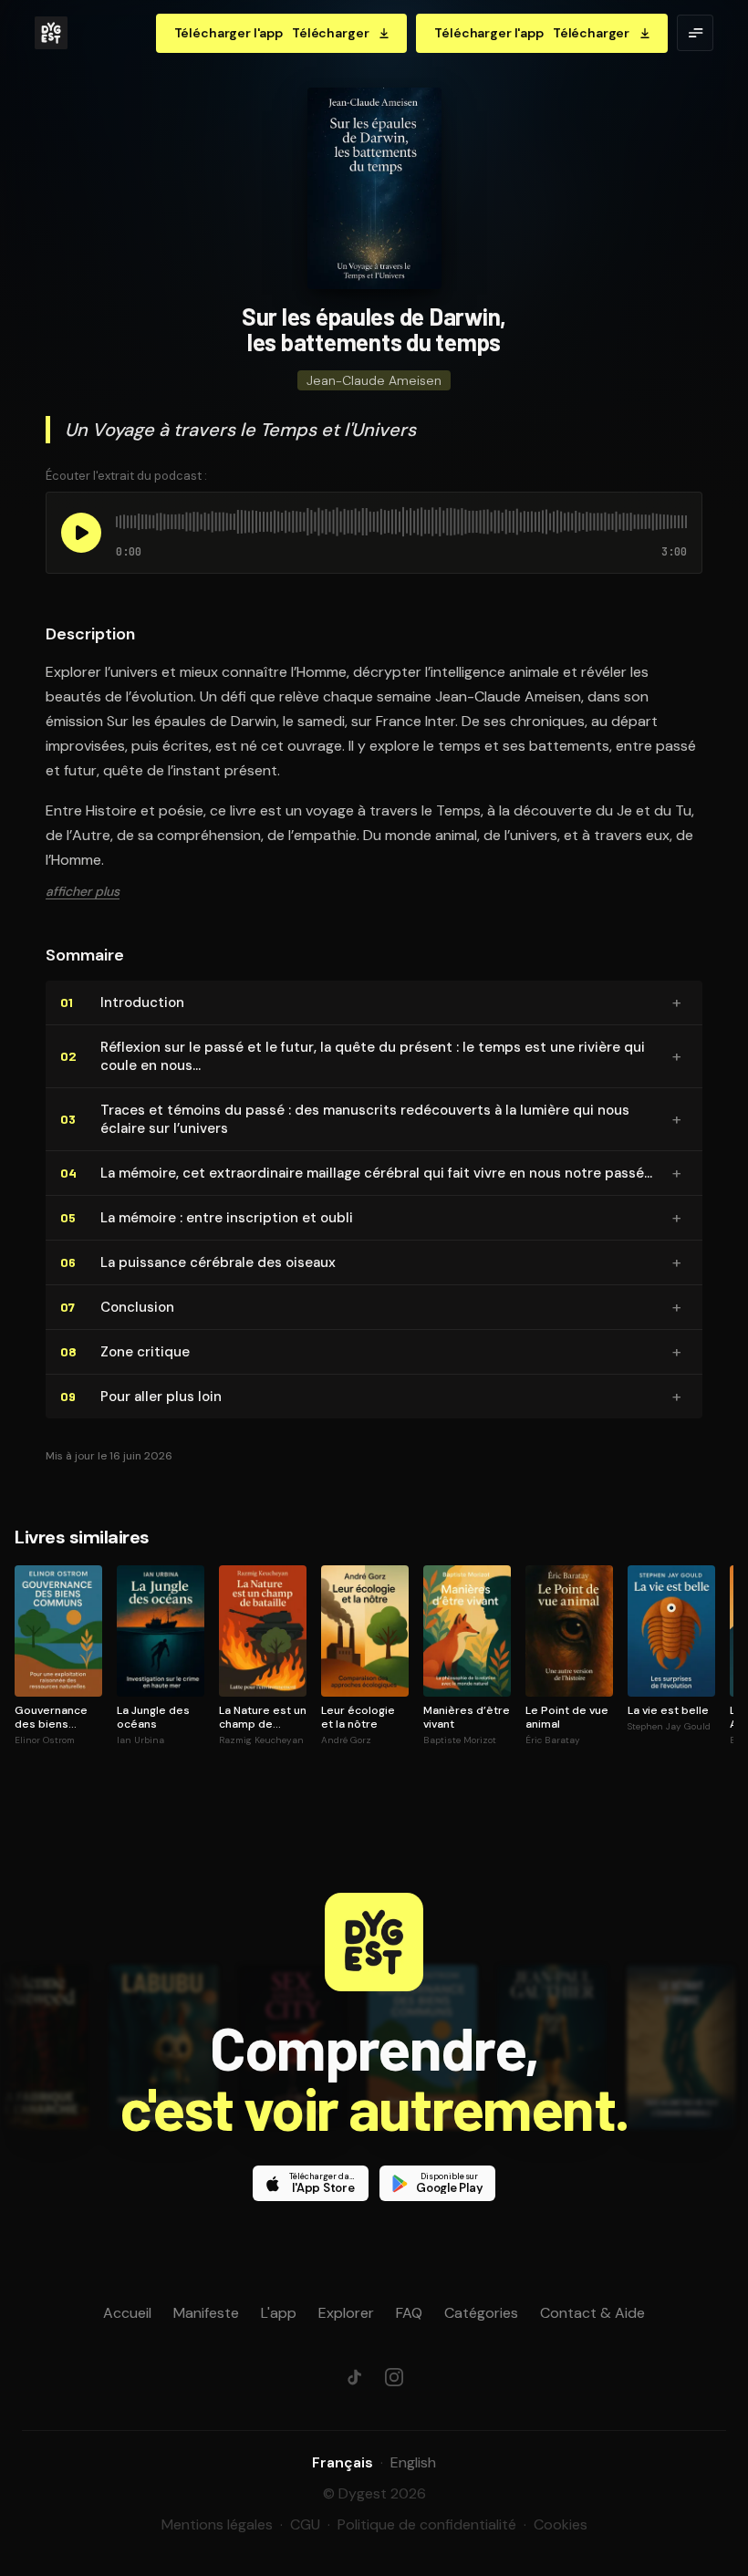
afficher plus (83, 891)
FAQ (409, 2313)
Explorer (346, 2313)
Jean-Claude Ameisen (374, 380)
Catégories (481, 2313)
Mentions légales (217, 2524)
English (413, 2462)
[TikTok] (354, 2377)
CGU (305, 2524)
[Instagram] (394, 2377)
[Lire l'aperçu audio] (81, 533)
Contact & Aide (592, 2313)
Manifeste (206, 2313)
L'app (279, 2313)
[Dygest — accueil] (51, 33)
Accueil (127, 2313)
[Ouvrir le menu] (695, 33)
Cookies (561, 2524)
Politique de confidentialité (427, 2524)
